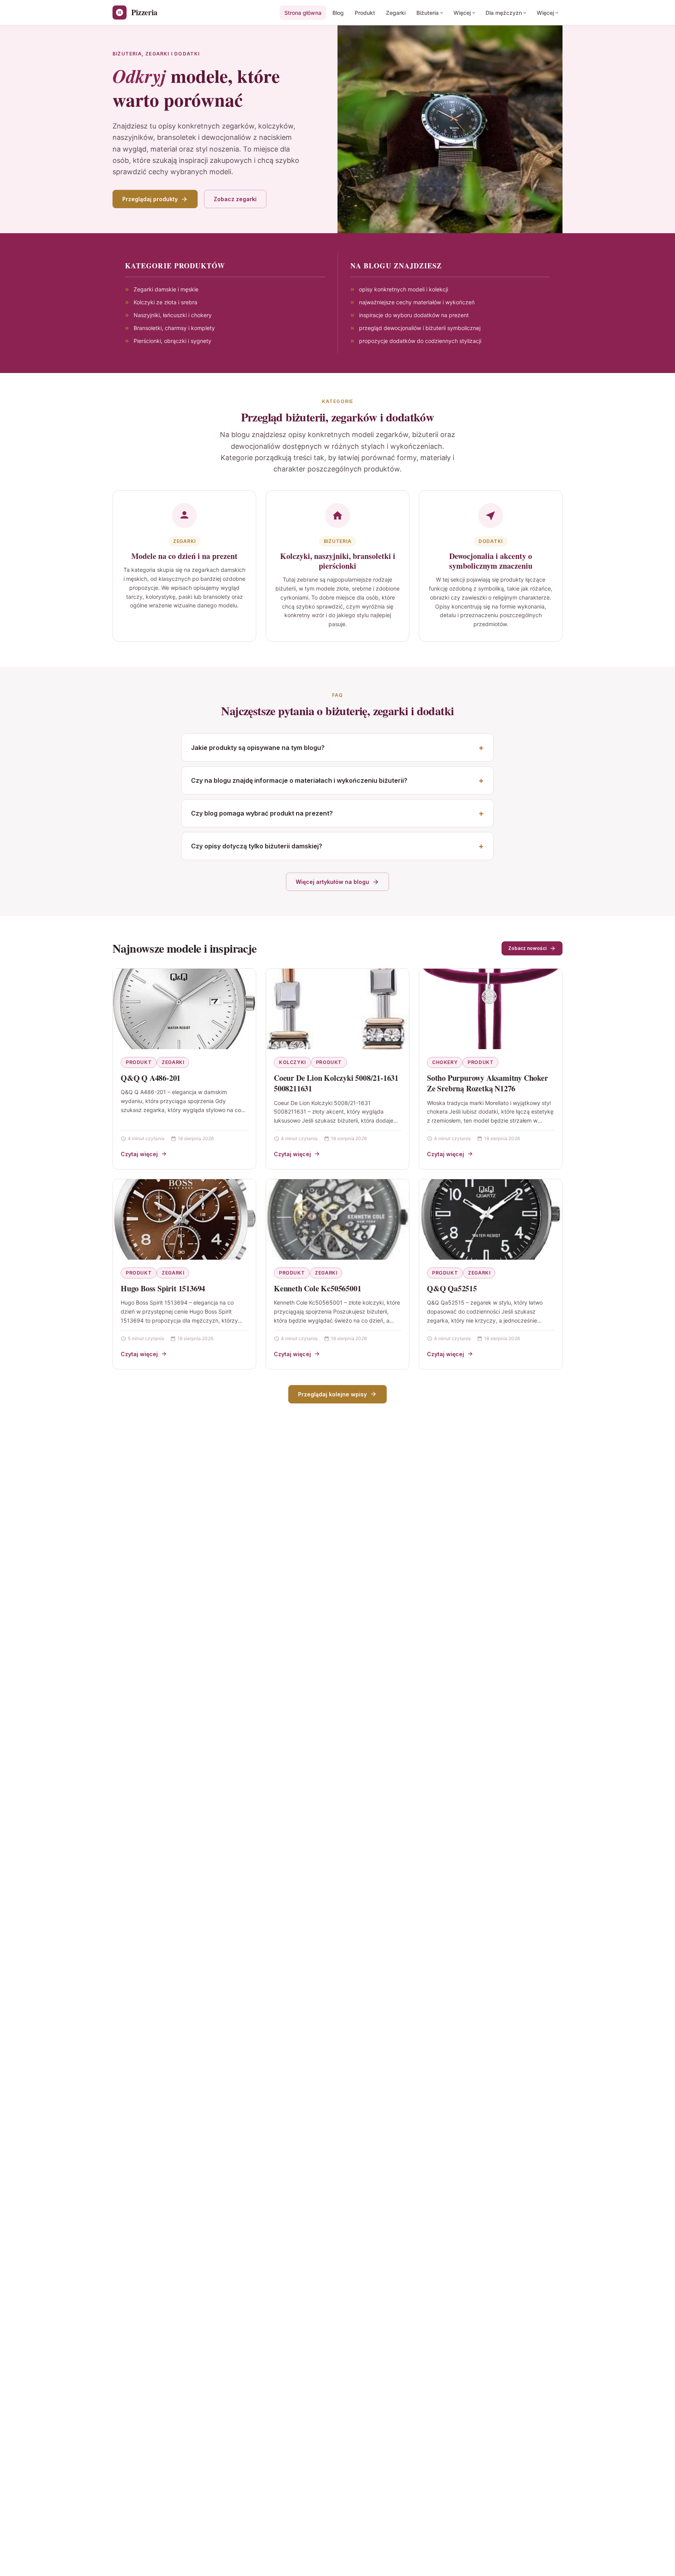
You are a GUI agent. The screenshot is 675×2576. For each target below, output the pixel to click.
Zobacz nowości (527, 948)
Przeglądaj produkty (150, 199)
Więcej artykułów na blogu (332, 882)
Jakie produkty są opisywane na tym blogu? (258, 748)
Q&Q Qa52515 (452, 1288)
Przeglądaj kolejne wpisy (332, 1394)
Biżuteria (428, 13)
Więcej (462, 13)
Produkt (365, 13)
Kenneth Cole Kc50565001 (317, 1288)
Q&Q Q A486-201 (151, 1078)
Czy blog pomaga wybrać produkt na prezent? (262, 813)
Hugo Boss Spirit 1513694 (163, 1288)
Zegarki (396, 13)
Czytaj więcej (139, 1154)
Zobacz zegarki (235, 199)
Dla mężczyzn (504, 13)
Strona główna (303, 13)
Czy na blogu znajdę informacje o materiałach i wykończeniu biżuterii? (299, 780)
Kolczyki (292, 1062)
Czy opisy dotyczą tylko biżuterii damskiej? (257, 846)
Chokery (445, 1062)
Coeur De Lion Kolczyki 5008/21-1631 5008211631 (336, 1083)
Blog (338, 13)
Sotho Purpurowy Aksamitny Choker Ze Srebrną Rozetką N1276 (487, 1083)
